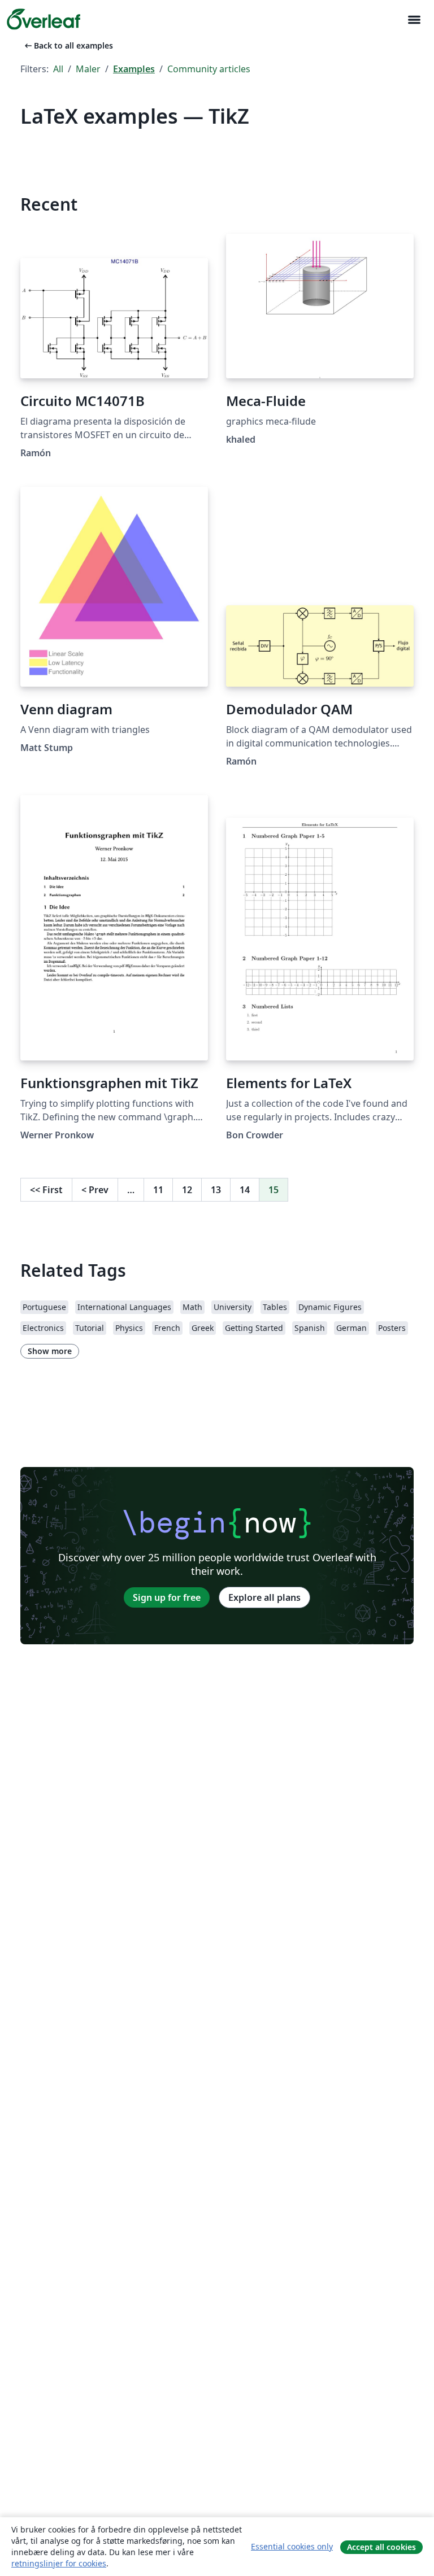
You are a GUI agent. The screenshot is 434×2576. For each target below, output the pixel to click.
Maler (88, 69)
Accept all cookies (381, 2547)
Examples (134, 69)
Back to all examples (68, 45)
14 (245, 1190)
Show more (50, 1351)
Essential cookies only (292, 2546)
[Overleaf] (44, 19)
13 (216, 1190)
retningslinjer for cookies (59, 2563)
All (58, 69)
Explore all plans (264, 1597)
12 (187, 1190)
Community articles (209, 69)
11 (158, 1190)
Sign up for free (167, 1597)
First (46, 1190)
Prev (95, 1190)
